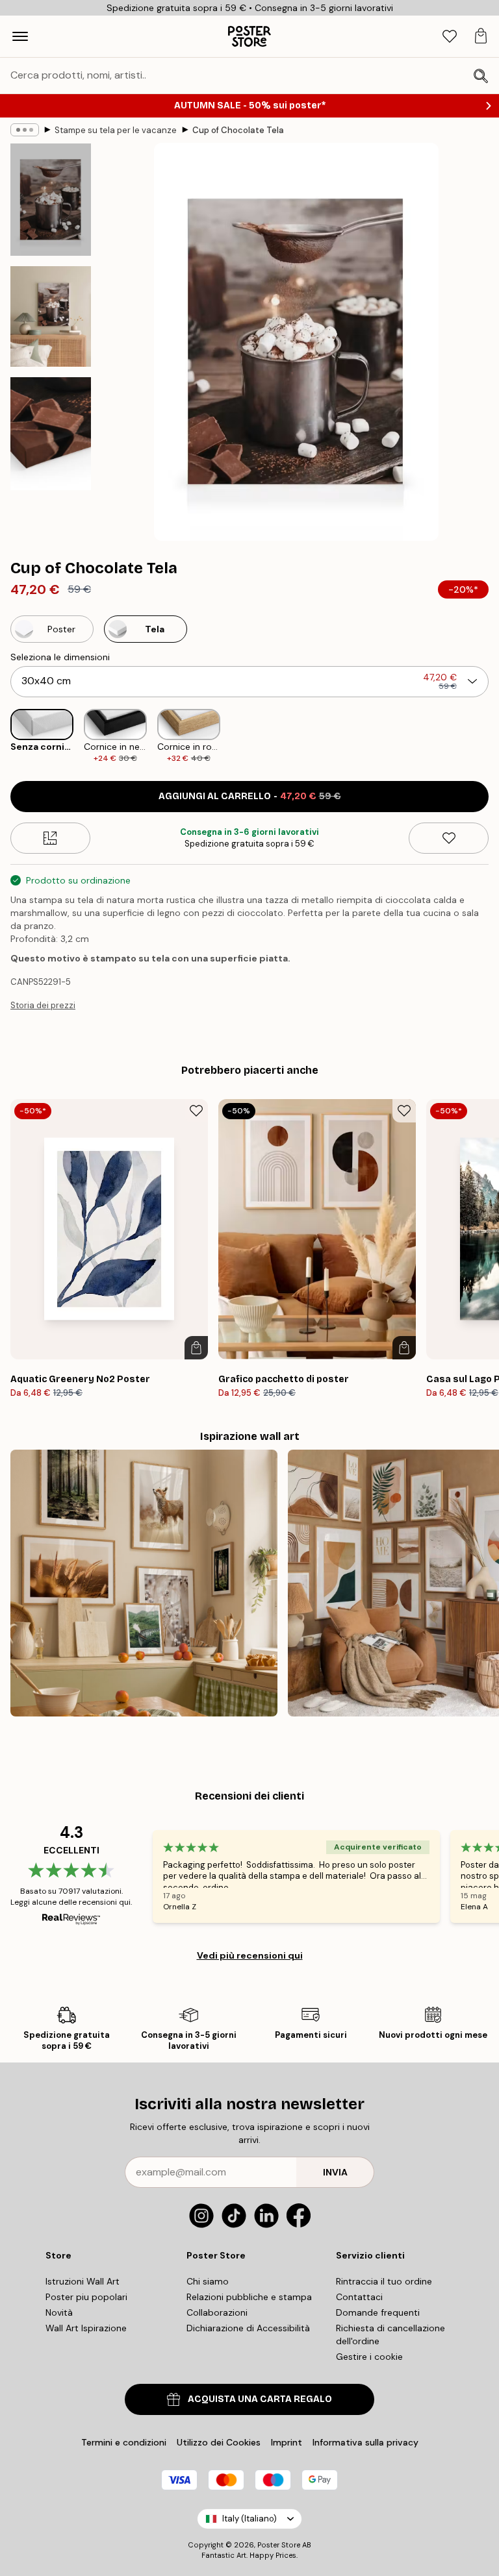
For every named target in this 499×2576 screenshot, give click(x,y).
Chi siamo (208, 2281)
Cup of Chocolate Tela (238, 130)
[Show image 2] (51, 316)
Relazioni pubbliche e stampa (249, 2297)
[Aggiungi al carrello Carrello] (196, 1348)
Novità (59, 2312)
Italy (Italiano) (249, 2519)
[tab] (450, 37)
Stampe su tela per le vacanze (116, 130)
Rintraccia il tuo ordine (384, 2281)
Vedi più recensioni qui (250, 1955)
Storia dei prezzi (43, 1005)
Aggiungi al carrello (250, 796)
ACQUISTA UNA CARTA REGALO (260, 2399)
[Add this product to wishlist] (449, 838)
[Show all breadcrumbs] (25, 130)
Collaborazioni (217, 2312)
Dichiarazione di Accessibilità (248, 2328)
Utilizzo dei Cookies (219, 2442)
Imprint (287, 2442)
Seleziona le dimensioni (60, 657)
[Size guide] (50, 838)
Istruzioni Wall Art (83, 2281)
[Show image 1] (51, 200)
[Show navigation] (20, 36)
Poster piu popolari (86, 2297)
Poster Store (279, 2545)
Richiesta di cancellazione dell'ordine (390, 2334)
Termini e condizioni (124, 2442)
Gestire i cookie (369, 2357)
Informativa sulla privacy (365, 2442)
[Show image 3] (51, 433)
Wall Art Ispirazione (86, 2328)
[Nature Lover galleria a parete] (144, 1583)
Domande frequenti (378, 2312)
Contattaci (359, 2297)
